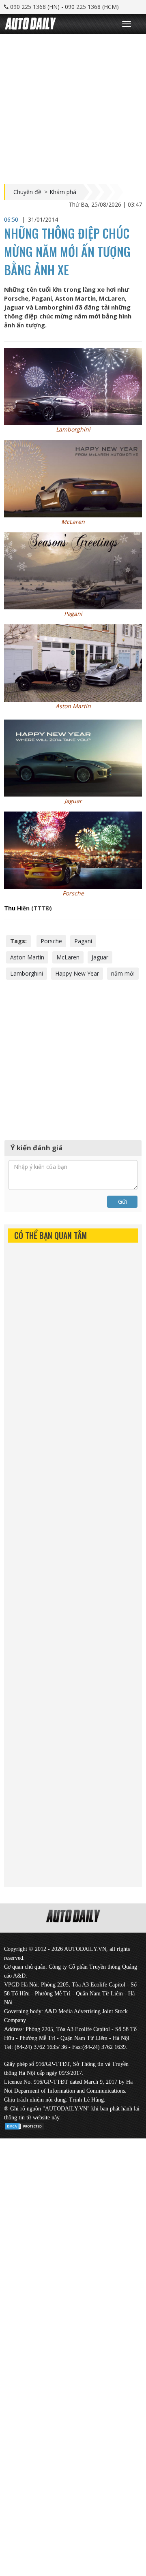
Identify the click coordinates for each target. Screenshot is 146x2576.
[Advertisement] (73, 107)
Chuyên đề (27, 192)
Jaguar (100, 957)
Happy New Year (77, 973)
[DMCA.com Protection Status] (24, 2125)
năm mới (123, 973)
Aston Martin (27, 957)
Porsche (51, 941)
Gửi (122, 1201)
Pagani (83, 941)
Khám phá (63, 192)
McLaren (68, 957)
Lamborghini (27, 973)
